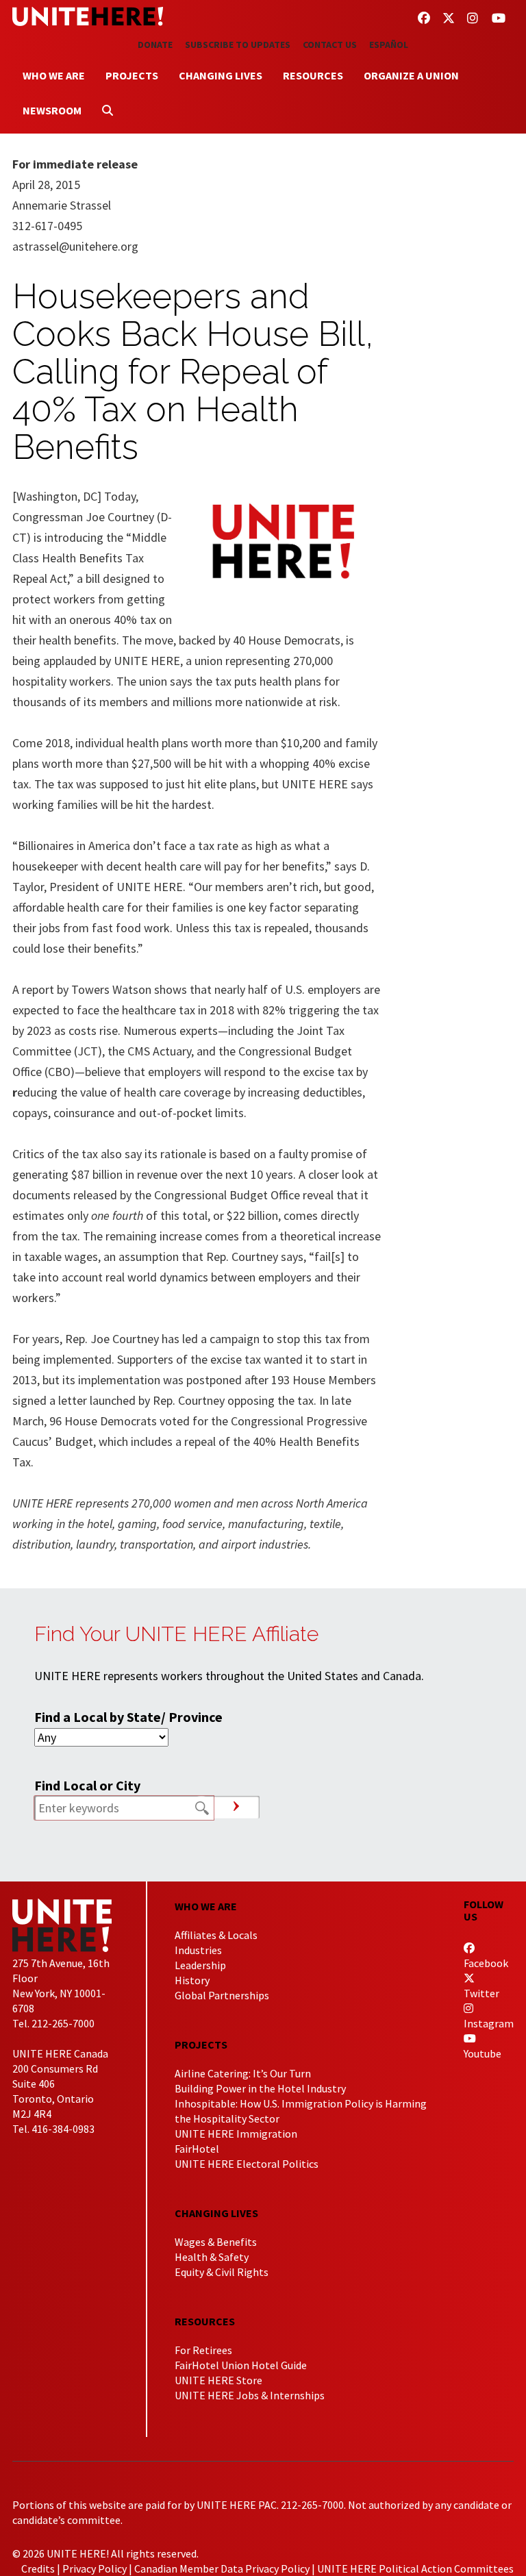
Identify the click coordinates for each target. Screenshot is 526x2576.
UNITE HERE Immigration (236, 2134)
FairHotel (197, 2149)
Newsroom (52, 110)
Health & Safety (212, 2257)
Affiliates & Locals (216, 1935)
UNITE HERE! (88, 16)
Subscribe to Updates (238, 45)
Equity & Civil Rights (222, 2272)
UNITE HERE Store (218, 2380)
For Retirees (203, 2350)
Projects (132, 75)
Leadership (200, 1965)
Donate (155, 45)
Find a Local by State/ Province (128, 1717)
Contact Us (330, 45)
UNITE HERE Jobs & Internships (250, 2395)
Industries (198, 1950)
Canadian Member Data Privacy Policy (222, 2568)
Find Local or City (87, 1785)
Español (389, 45)
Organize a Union (411, 75)
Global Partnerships (222, 1995)
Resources (313, 75)
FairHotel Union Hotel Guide (241, 2365)
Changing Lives (221, 75)
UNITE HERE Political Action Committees (415, 2568)
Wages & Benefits (216, 2242)
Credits (38, 2568)
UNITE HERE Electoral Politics (247, 2164)
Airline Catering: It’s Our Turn (243, 2073)
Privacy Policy (95, 2568)
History (192, 1980)
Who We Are (54, 75)
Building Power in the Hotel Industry (260, 2088)
